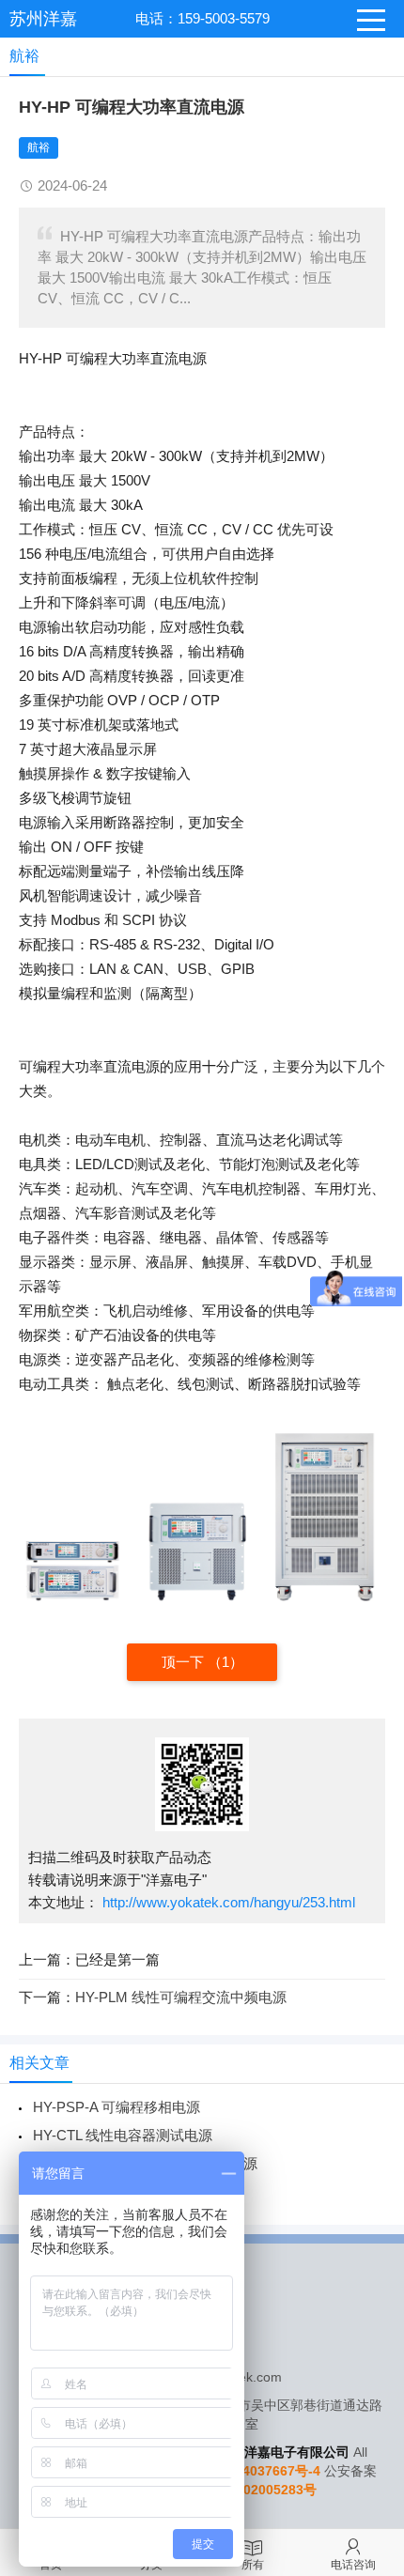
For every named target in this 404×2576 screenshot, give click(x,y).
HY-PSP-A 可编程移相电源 (117, 2107)
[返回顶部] (365, 2299)
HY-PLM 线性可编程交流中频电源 (181, 1997)
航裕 (39, 147)
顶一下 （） (202, 1662)
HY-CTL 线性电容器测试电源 (123, 2135)
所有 (253, 2565)
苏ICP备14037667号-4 (254, 2471)
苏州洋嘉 (43, 19)
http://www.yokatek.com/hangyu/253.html (227, 1902)
